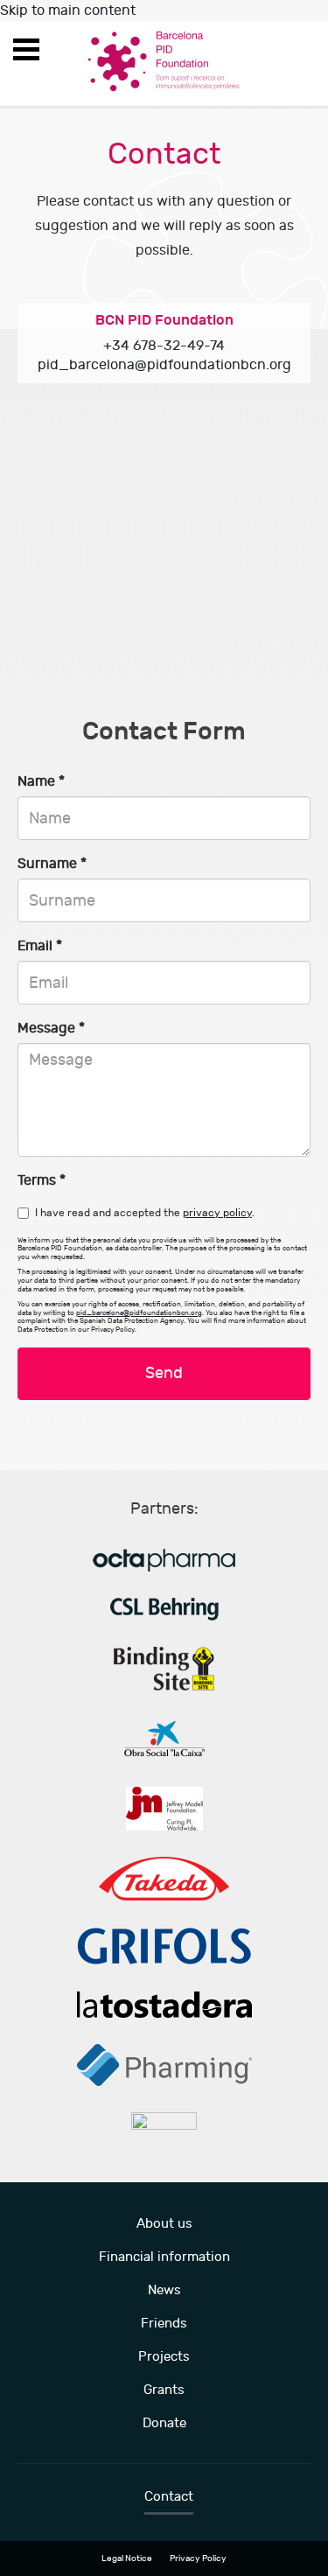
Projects (164, 2357)
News (164, 2290)
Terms (42, 1180)
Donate (164, 2423)
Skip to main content (68, 10)
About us (164, 2224)
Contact (169, 2497)
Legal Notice (127, 2558)
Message (51, 1028)
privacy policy (217, 1213)
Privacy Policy (198, 2558)
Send (164, 1373)
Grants (164, 2390)
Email (40, 946)
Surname (52, 864)
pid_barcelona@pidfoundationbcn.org (164, 365)
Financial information (164, 2257)
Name (41, 781)
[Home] (164, 60)
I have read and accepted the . (145, 1213)
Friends (164, 2324)
